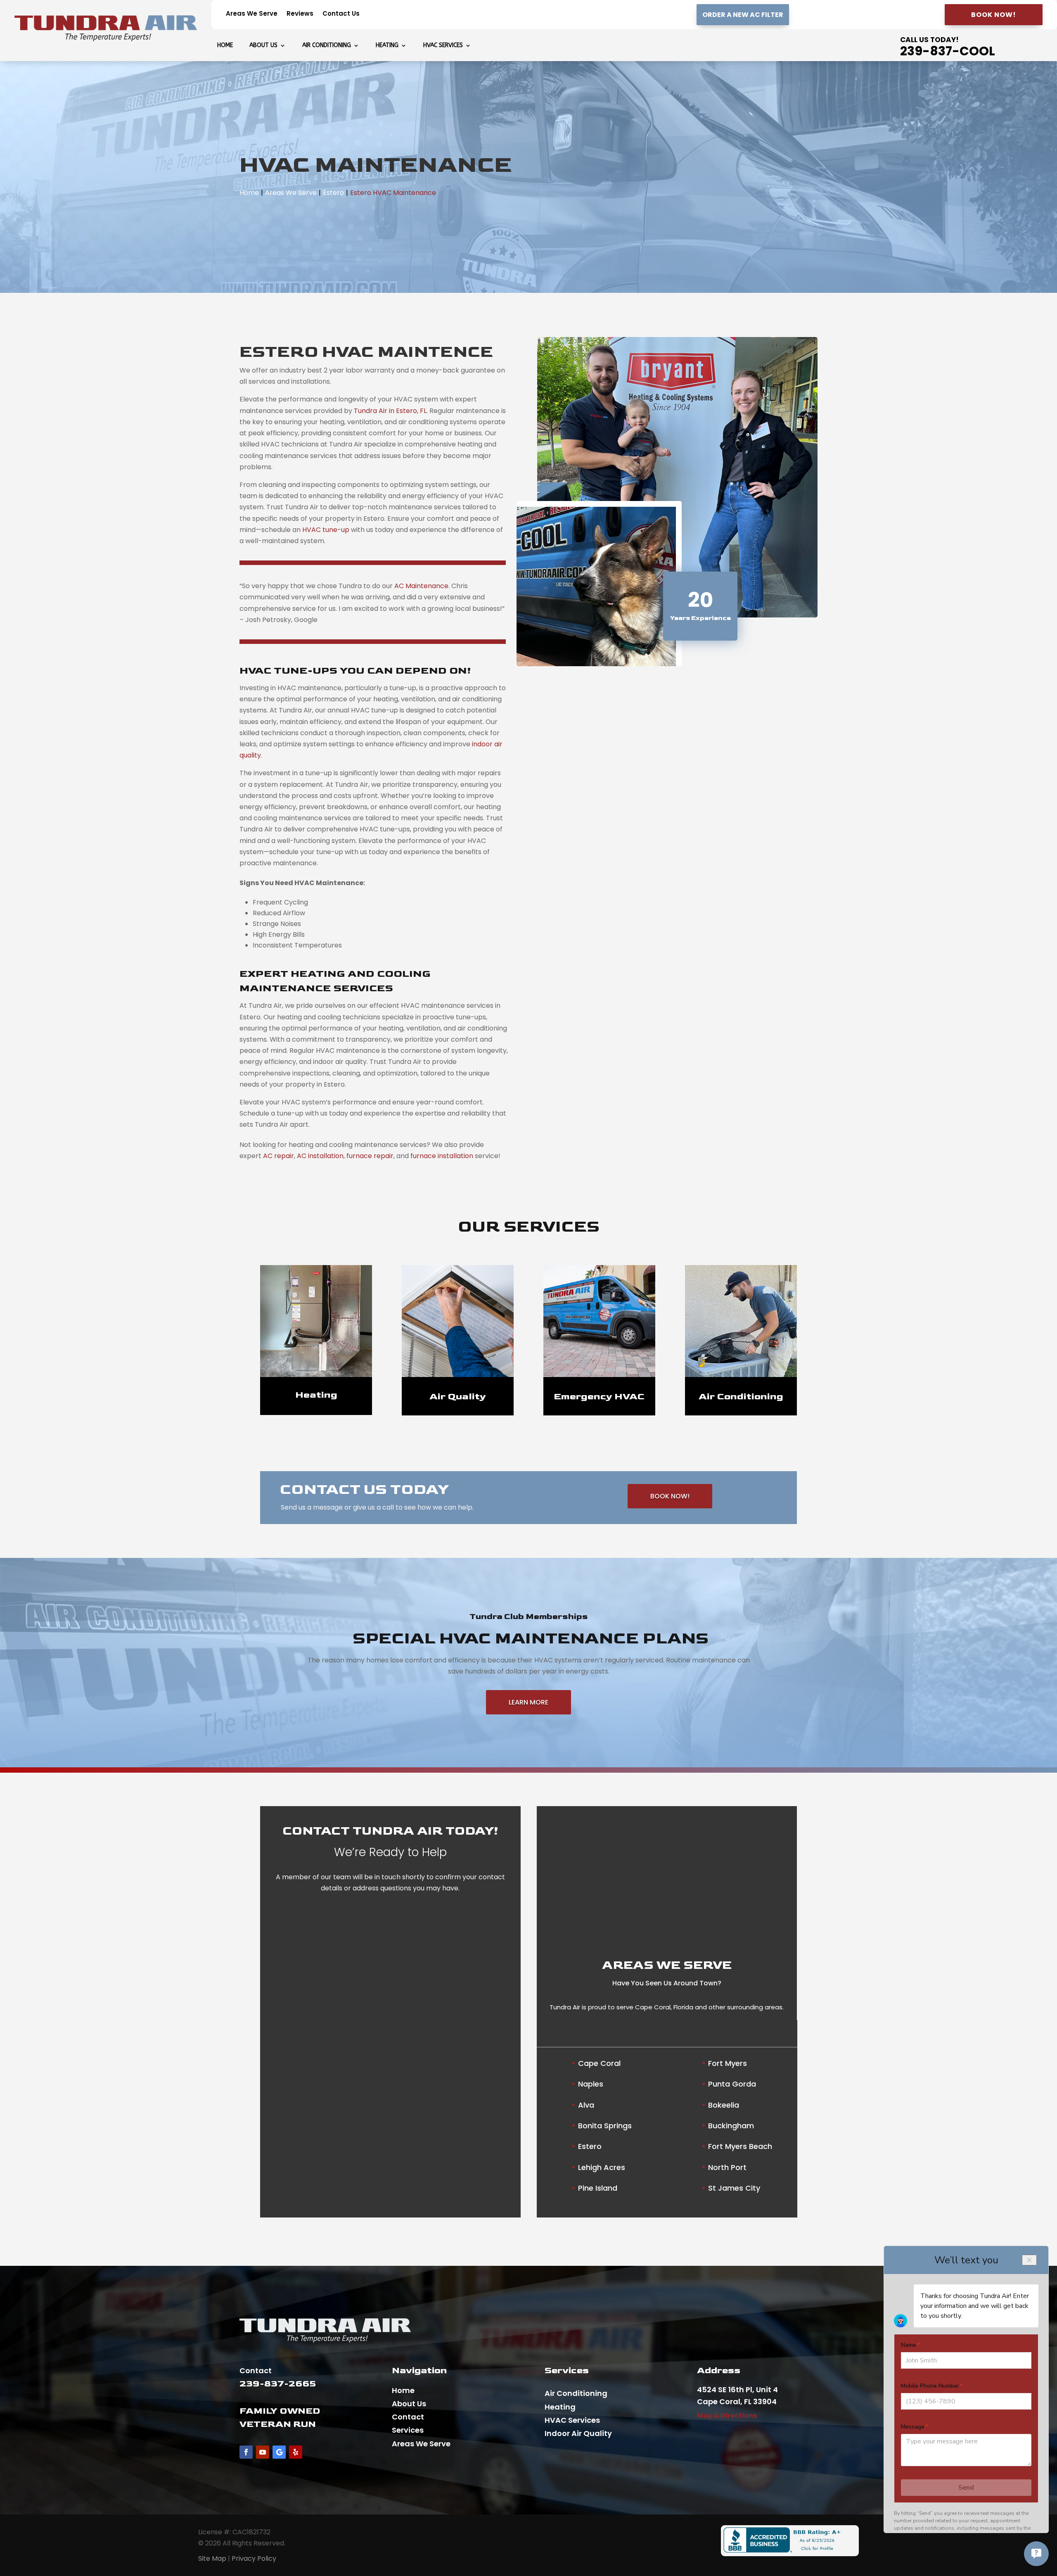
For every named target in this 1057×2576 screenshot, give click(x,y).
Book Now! (994, 15)
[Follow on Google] (279, 2452)
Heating (387, 46)
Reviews (300, 14)
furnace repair (370, 1156)
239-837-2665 (278, 2384)
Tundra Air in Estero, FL (390, 411)
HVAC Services (443, 46)
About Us (263, 46)
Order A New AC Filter (743, 15)
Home (225, 46)
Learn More (528, 1702)
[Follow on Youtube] (263, 2452)
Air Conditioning (327, 46)
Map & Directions (727, 2416)
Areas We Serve (252, 14)
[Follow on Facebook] (246, 2452)
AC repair (278, 1156)
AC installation (320, 1156)
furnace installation (442, 1156)
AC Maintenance (421, 586)
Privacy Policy (254, 2558)
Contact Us (341, 14)
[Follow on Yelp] (296, 2452)
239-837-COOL (948, 51)
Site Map (212, 2558)
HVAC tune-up (326, 530)
